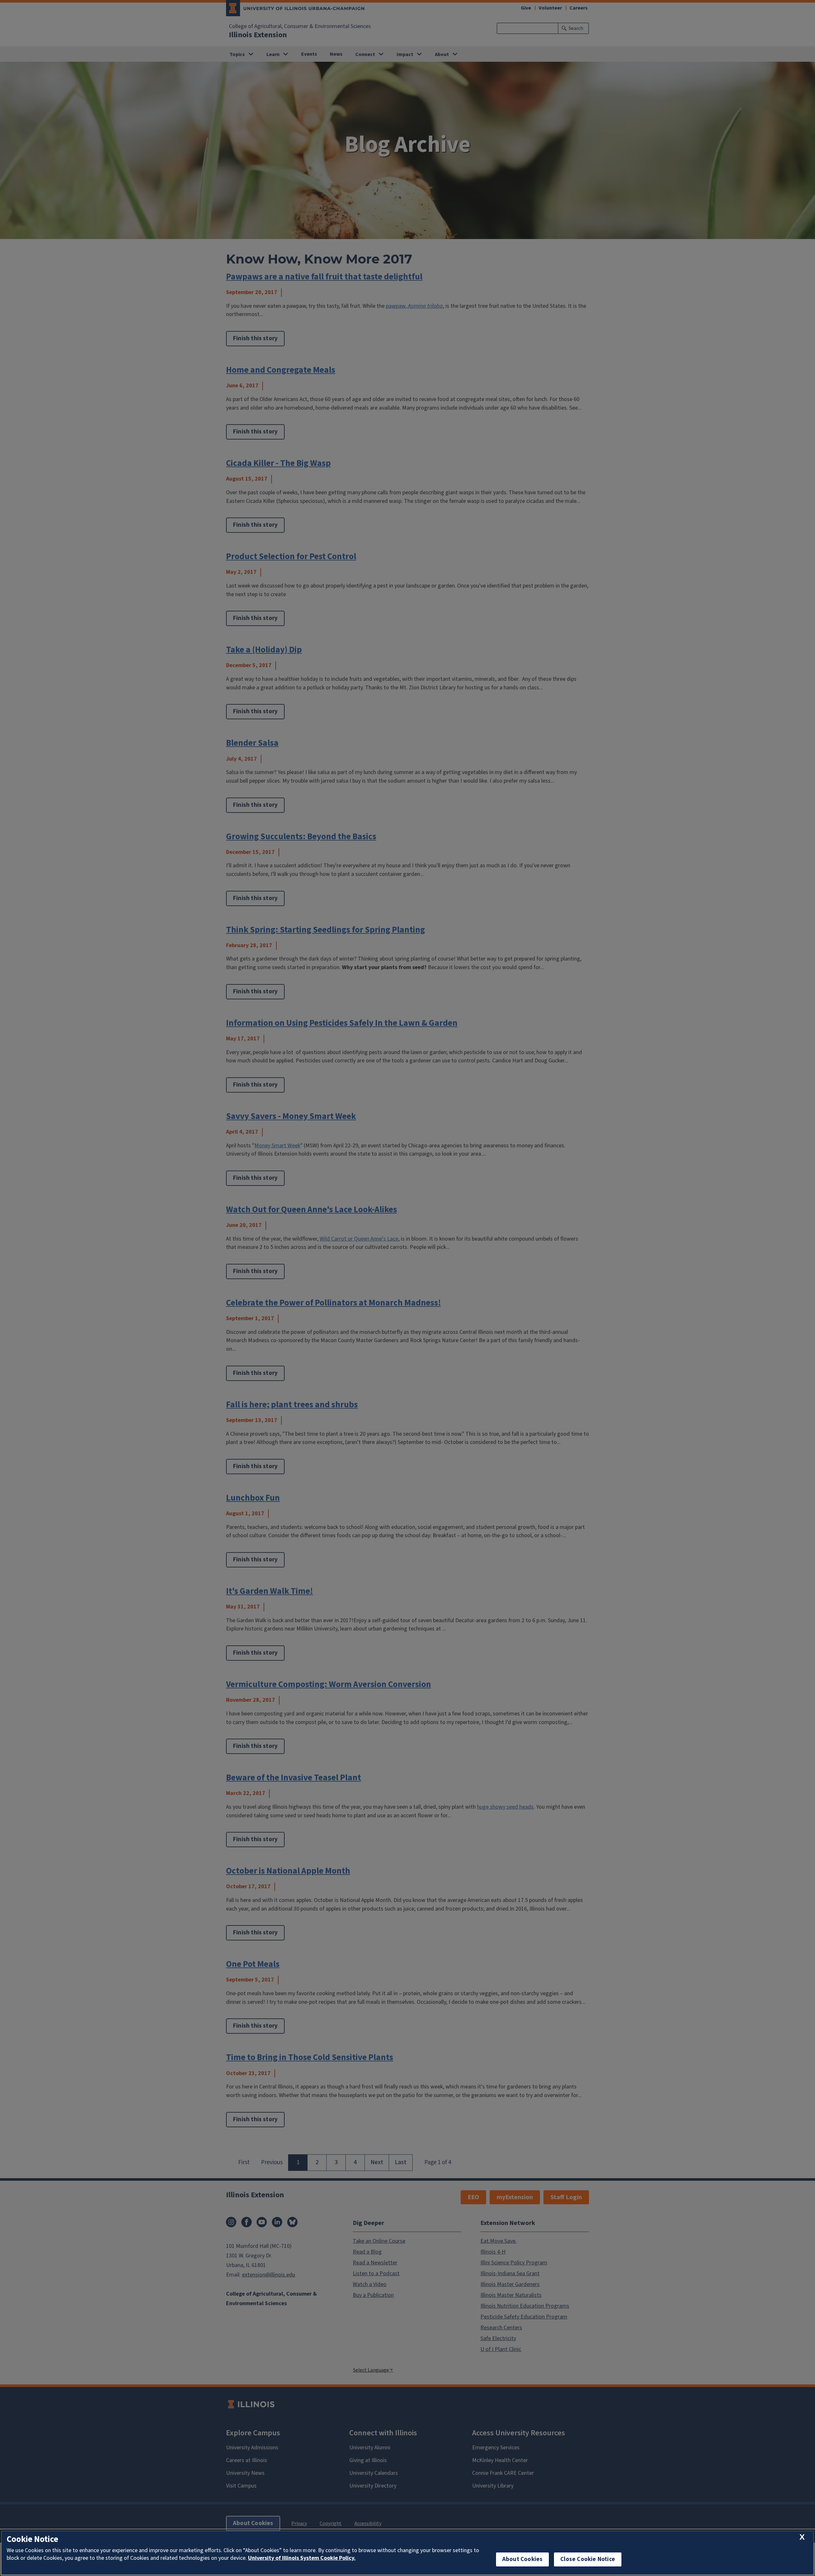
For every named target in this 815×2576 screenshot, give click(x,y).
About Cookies (522, 2559)
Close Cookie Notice (588, 2559)
